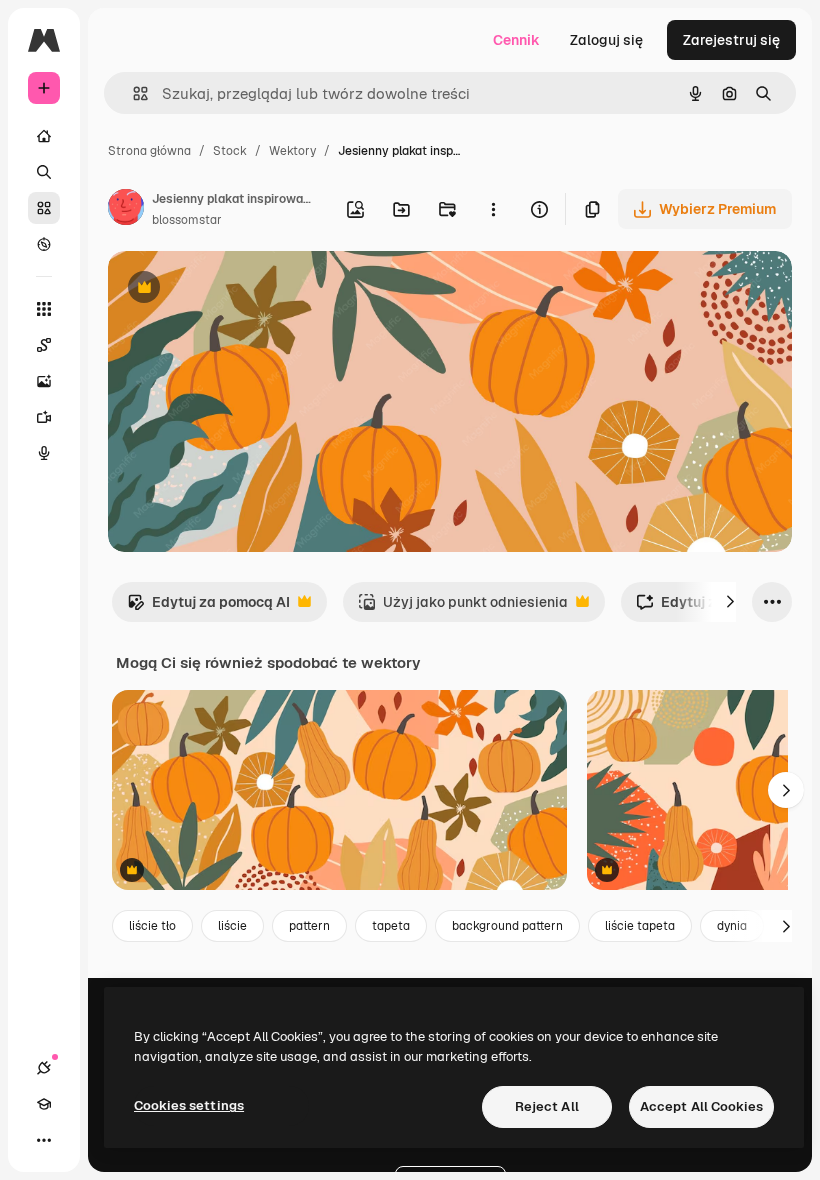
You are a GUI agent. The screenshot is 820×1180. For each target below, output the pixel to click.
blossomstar (187, 220)
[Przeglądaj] (44, 244)
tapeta (391, 926)
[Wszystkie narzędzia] (44, 309)
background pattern (507, 926)
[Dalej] (730, 602)
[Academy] (44, 1104)
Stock (230, 151)
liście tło (152, 926)
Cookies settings (189, 1105)
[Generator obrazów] (44, 381)
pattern (309, 926)
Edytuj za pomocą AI (208, 607)
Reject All (547, 1106)
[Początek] (44, 136)
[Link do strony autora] (126, 210)
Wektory (292, 151)
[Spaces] (44, 345)
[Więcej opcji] (493, 209)
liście (232, 926)
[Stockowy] (44, 208)
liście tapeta (640, 926)
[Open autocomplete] (132, 93)
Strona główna (149, 151)
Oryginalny (246, 289)
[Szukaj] (44, 172)
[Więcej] (44, 1140)
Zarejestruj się (731, 40)
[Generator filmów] (44, 417)
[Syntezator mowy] (44, 453)
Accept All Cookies (701, 1106)
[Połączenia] (44, 1068)
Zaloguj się (606, 40)
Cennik (516, 40)
